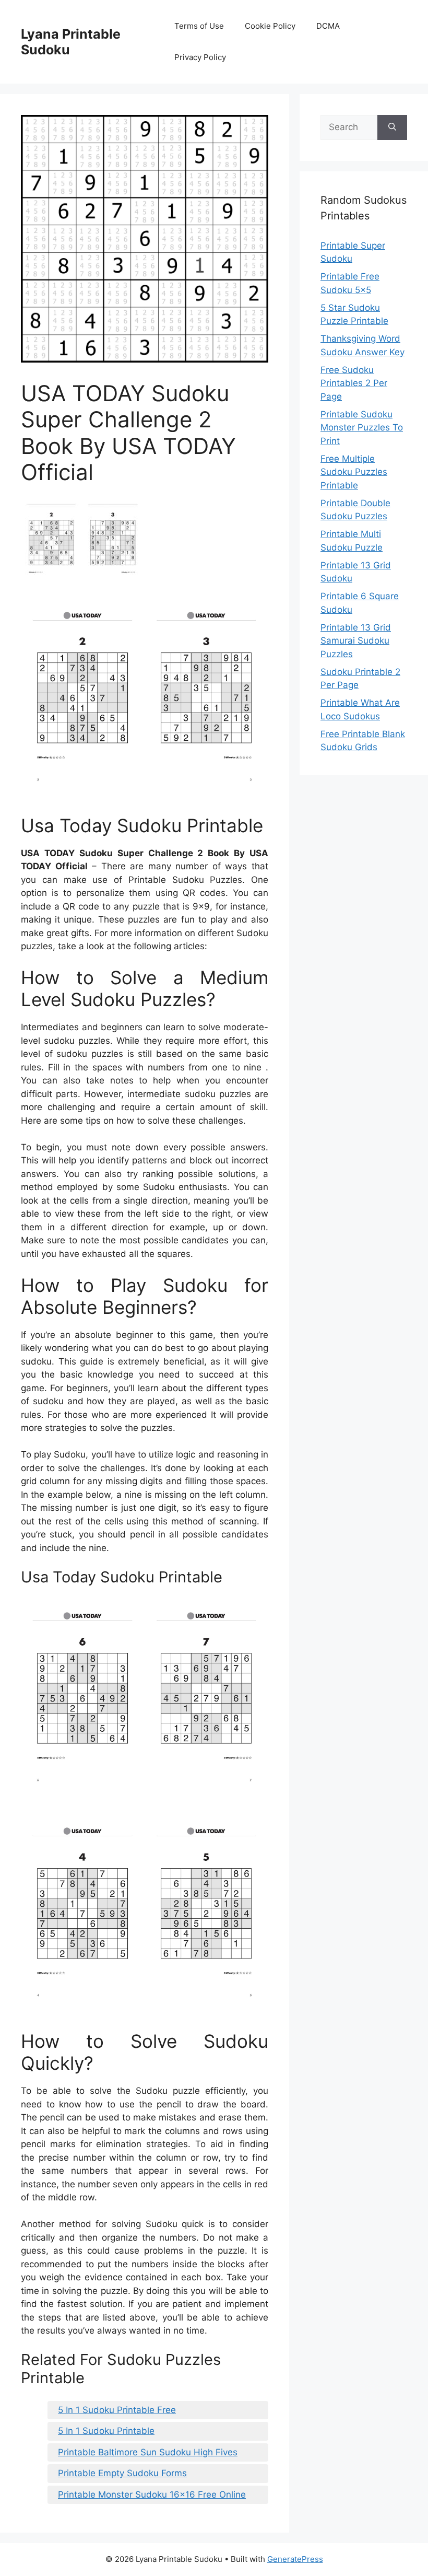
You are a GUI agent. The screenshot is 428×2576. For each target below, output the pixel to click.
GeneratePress (295, 2559)
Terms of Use (199, 26)
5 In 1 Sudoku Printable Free (117, 2410)
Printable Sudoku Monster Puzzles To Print (362, 428)
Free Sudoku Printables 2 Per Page (354, 383)
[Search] (392, 127)
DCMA (328, 26)
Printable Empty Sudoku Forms (122, 2473)
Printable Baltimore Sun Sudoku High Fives (148, 2452)
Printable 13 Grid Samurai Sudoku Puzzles (356, 641)
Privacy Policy (200, 57)
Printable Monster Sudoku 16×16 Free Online (152, 2495)
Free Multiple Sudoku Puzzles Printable (354, 472)
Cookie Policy (270, 26)
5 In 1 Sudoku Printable (106, 2431)
